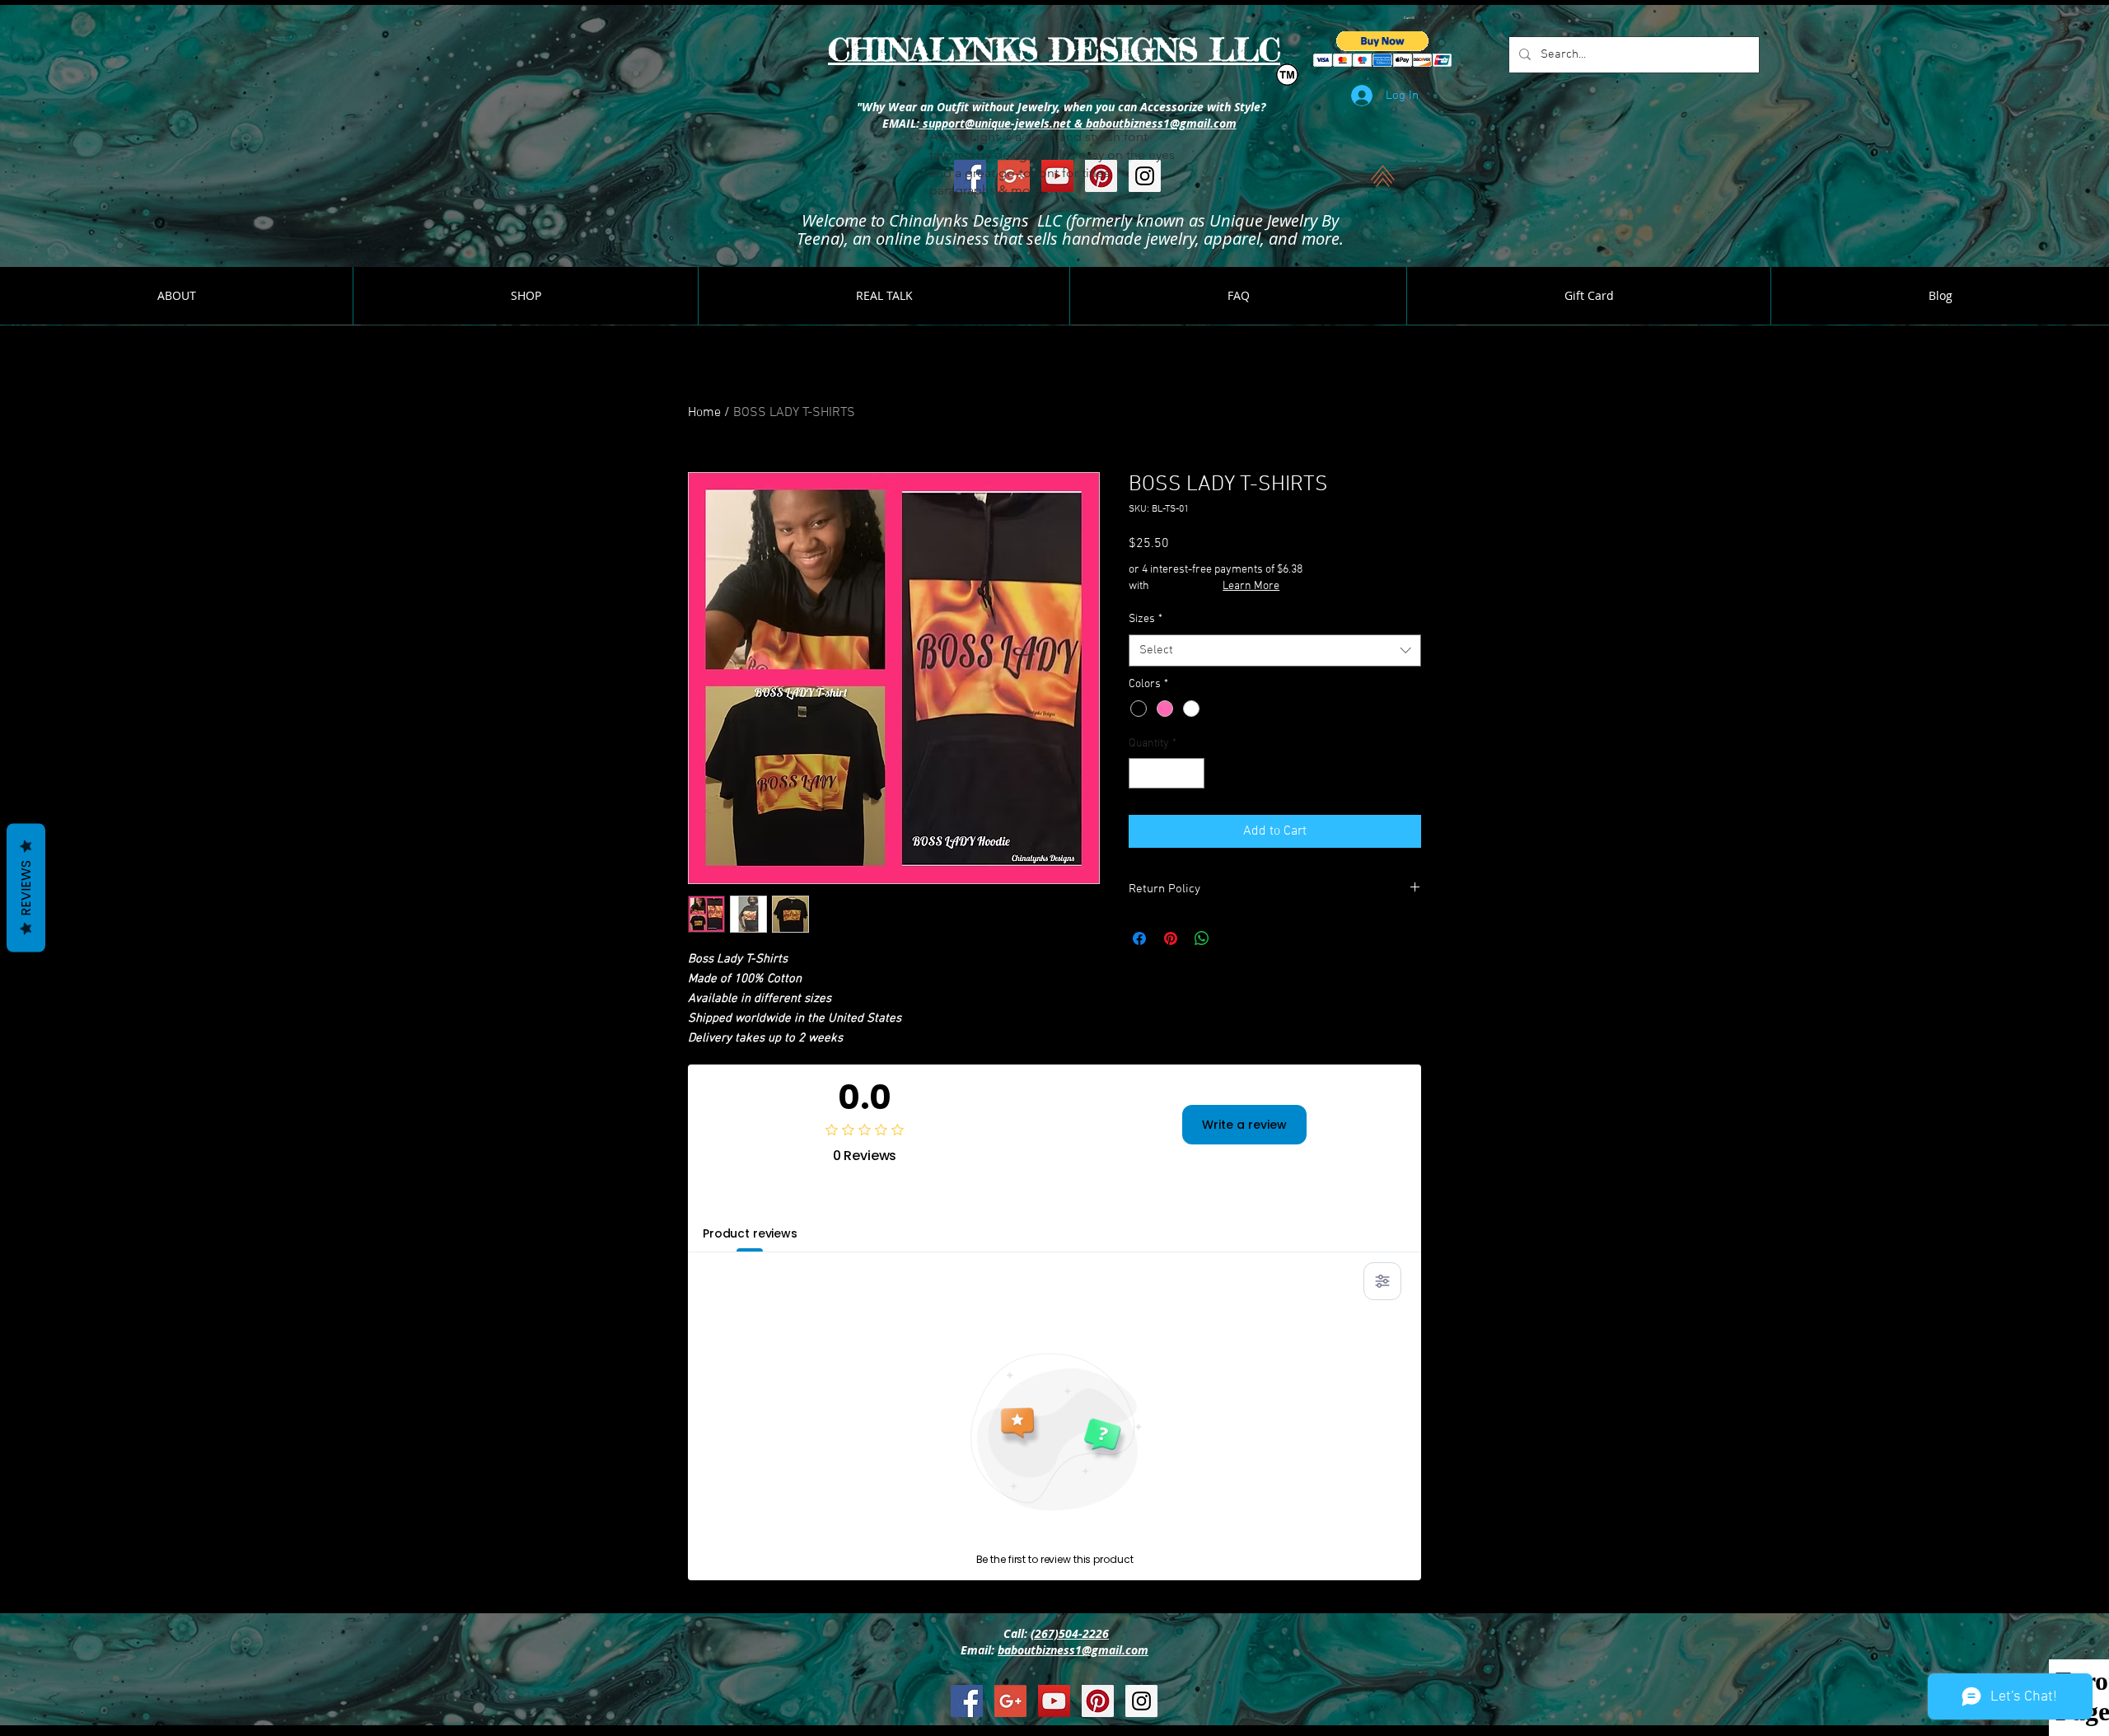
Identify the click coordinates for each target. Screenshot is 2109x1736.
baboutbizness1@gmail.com (1073, 1650)
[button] (1410, 18)
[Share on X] (1233, 938)
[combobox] (1275, 650)
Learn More (1251, 586)
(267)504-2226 (1070, 1633)
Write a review (1244, 1125)
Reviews (26, 887)
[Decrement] (1141, 773)
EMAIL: (899, 123)
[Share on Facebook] (1139, 938)
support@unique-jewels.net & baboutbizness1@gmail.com (1078, 123)
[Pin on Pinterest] (1171, 938)
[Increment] (1192, 773)
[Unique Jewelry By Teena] (967, 1701)
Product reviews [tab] (750, 1233)
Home (704, 413)
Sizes (1146, 619)
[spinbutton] (1167, 773)
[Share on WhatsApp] (1202, 938)
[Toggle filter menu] (1382, 1281)
